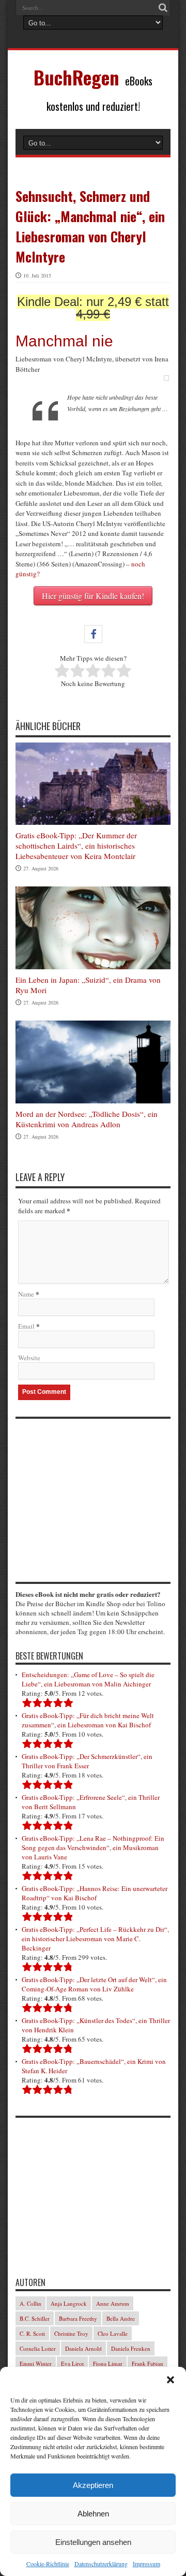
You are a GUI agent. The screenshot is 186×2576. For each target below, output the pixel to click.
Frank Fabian (148, 2363)
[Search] (163, 8)
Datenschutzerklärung (101, 2564)
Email (26, 1326)
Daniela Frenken (131, 2348)
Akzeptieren (93, 2485)
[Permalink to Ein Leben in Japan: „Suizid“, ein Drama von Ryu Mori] (93, 967)
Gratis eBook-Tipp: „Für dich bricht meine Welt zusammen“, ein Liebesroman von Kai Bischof (88, 1720)
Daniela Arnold (83, 2348)
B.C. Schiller (35, 2318)
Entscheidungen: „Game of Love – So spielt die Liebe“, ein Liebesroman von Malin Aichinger (88, 1679)
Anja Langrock (69, 2303)
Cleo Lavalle (113, 2333)
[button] (171, 2380)
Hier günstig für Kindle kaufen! (93, 596)
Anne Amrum (113, 2303)
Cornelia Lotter (38, 2348)
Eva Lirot (72, 2363)
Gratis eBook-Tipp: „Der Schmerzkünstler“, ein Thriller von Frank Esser (87, 1761)
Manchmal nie (64, 341)
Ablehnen (93, 2514)
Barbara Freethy (78, 2318)
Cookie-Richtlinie (48, 2564)
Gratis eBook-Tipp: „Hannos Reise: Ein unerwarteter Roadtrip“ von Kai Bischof (95, 1893)
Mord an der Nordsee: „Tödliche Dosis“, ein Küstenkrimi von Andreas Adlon (87, 1119)
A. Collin (30, 2303)
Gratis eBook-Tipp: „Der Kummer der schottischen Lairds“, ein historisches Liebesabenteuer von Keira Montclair (76, 846)
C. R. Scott (32, 2333)
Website (29, 1358)
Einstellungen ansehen (93, 2542)
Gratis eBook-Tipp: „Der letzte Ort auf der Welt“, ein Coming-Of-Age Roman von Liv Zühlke (94, 1984)
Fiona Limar (108, 2363)
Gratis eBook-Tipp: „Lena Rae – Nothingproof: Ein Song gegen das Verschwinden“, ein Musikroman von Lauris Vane (93, 1847)
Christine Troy (71, 2333)
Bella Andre (121, 2318)
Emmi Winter (36, 2363)
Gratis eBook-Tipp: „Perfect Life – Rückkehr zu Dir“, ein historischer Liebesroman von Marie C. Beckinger (95, 1939)
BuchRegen (76, 77)
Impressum (146, 2564)
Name (26, 1294)
